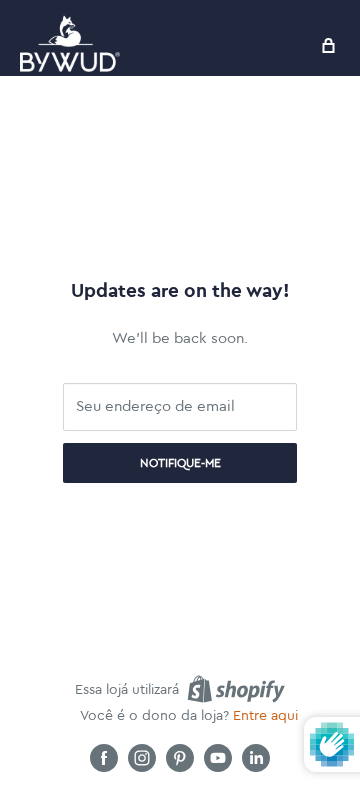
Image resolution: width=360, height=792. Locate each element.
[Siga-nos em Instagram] (142, 758)
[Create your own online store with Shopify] (236, 689)
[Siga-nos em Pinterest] (180, 758)
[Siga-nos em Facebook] (104, 758)
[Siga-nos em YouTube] (218, 758)
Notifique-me (180, 463)
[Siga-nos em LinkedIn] (256, 758)
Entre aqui (265, 716)
